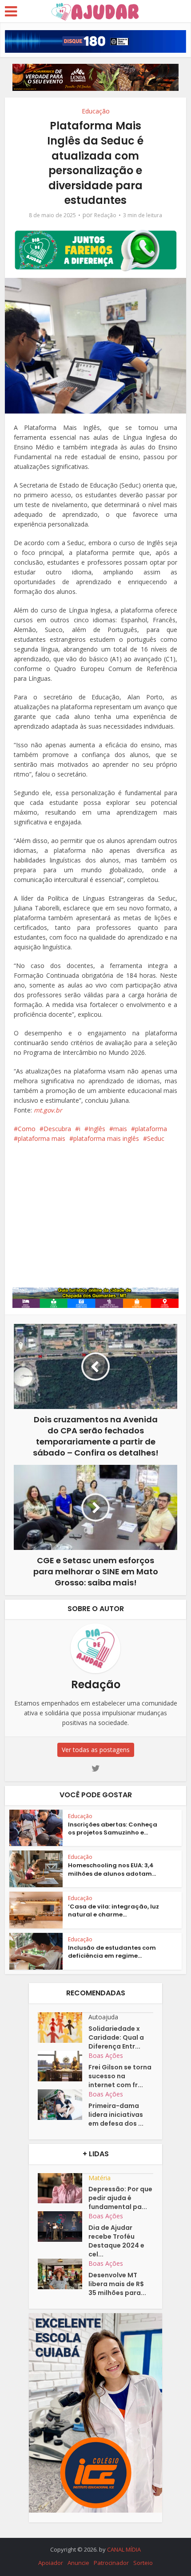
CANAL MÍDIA (124, 2549)
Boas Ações (106, 2055)
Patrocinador (111, 2563)
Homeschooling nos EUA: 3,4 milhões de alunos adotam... (112, 1869)
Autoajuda (103, 2017)
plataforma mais (42, 1138)
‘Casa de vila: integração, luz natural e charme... (113, 1911)
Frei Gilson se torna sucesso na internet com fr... (120, 2076)
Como (27, 1129)
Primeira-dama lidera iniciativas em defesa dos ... (116, 2115)
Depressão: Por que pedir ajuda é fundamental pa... (120, 2198)
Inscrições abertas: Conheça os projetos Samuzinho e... (113, 1829)
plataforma (151, 1129)
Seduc (156, 1138)
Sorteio (143, 2563)
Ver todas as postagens (96, 1750)
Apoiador (51, 2563)
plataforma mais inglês (106, 1138)
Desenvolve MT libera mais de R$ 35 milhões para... (117, 2284)
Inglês (97, 1129)
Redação (105, 215)
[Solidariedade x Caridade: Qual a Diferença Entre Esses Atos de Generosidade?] (63, 2028)
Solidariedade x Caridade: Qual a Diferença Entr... (116, 2037)
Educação (96, 111)
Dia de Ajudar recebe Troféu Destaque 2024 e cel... (116, 2241)
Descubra (57, 1129)
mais (120, 1129)
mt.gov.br (48, 1110)
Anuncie (78, 2563)
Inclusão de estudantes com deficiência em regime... (112, 1952)
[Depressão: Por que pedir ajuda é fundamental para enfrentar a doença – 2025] (63, 2188)
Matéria (99, 2178)
